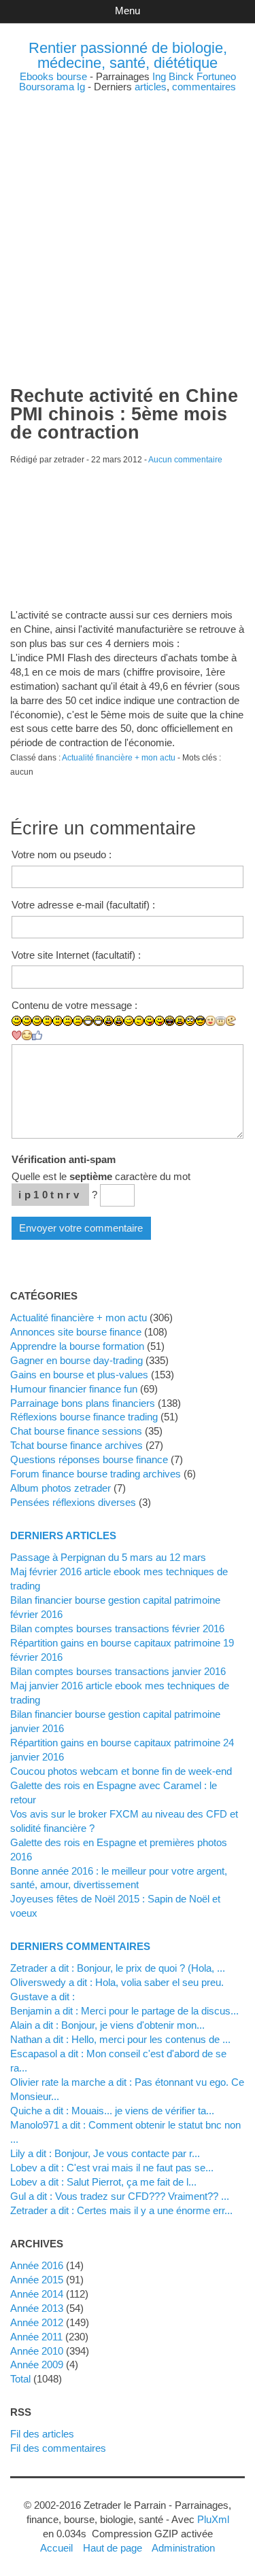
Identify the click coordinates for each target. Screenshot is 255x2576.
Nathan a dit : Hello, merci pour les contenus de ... (120, 2039)
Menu (128, 11)
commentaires (204, 87)
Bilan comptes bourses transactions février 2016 (117, 1629)
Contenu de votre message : (74, 1005)
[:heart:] (17, 1035)
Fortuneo (216, 76)
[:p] (159, 1021)
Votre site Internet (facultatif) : (76, 955)
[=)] (37, 1021)
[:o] (108, 1021)
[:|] (47, 1021)
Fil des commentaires (58, 2448)
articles (151, 87)
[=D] (98, 1021)
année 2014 (37, 2294)
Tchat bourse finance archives (76, 1445)
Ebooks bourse (53, 76)
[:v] (231, 1021)
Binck (181, 76)
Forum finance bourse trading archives (96, 1474)
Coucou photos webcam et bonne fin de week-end (121, 1771)
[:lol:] (170, 1021)
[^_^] (27, 1035)
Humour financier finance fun (74, 1389)
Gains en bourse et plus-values (79, 1375)
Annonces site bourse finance (76, 1332)
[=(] (78, 1021)
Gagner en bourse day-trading (76, 1360)
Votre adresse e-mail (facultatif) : (83, 905)
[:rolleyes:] (190, 1021)
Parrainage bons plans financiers (83, 1403)
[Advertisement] (128, 219)
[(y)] (37, 1035)
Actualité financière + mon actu (119, 758)
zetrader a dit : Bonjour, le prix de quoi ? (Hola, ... (118, 1968)
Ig (81, 87)
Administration (183, 2548)
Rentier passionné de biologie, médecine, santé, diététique (128, 55)
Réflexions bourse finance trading (84, 1417)
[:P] (149, 1021)
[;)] (129, 1021)
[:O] (119, 1021)
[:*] (210, 1021)
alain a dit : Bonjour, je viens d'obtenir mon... (107, 2025)
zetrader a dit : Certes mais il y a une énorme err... (121, 2210)
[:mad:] (180, 1021)
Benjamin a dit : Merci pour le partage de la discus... (124, 2011)
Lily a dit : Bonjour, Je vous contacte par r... (105, 2153)
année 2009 (37, 2365)
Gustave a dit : (42, 1997)
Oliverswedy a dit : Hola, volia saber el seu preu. (117, 1982)
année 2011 (36, 2337)
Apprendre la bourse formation (77, 1346)
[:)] (17, 1021)
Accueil (56, 2548)
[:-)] (27, 1021)
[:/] (139, 1021)
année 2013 (37, 2308)
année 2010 (37, 2351)
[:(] (68, 1021)
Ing (159, 76)
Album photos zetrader (61, 1488)
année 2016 (37, 2265)
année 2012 (37, 2322)
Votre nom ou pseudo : (62, 854)
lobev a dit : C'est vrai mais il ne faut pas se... (112, 2168)
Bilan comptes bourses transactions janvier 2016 (118, 1671)
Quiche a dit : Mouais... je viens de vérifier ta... (112, 2111)
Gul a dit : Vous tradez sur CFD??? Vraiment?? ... (120, 2196)
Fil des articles (42, 2434)
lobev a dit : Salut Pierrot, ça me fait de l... (103, 2182)
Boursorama (47, 87)
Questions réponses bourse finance (89, 1459)
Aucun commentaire (185, 460)
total (22, 2379)
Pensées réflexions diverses (73, 1502)
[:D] (88, 1021)
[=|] (57, 1021)
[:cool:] (200, 1021)
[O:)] (221, 1021)
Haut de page (113, 2548)
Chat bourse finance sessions (76, 1431)
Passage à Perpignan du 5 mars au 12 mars (108, 1557)
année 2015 (37, 2280)
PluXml (213, 2519)
